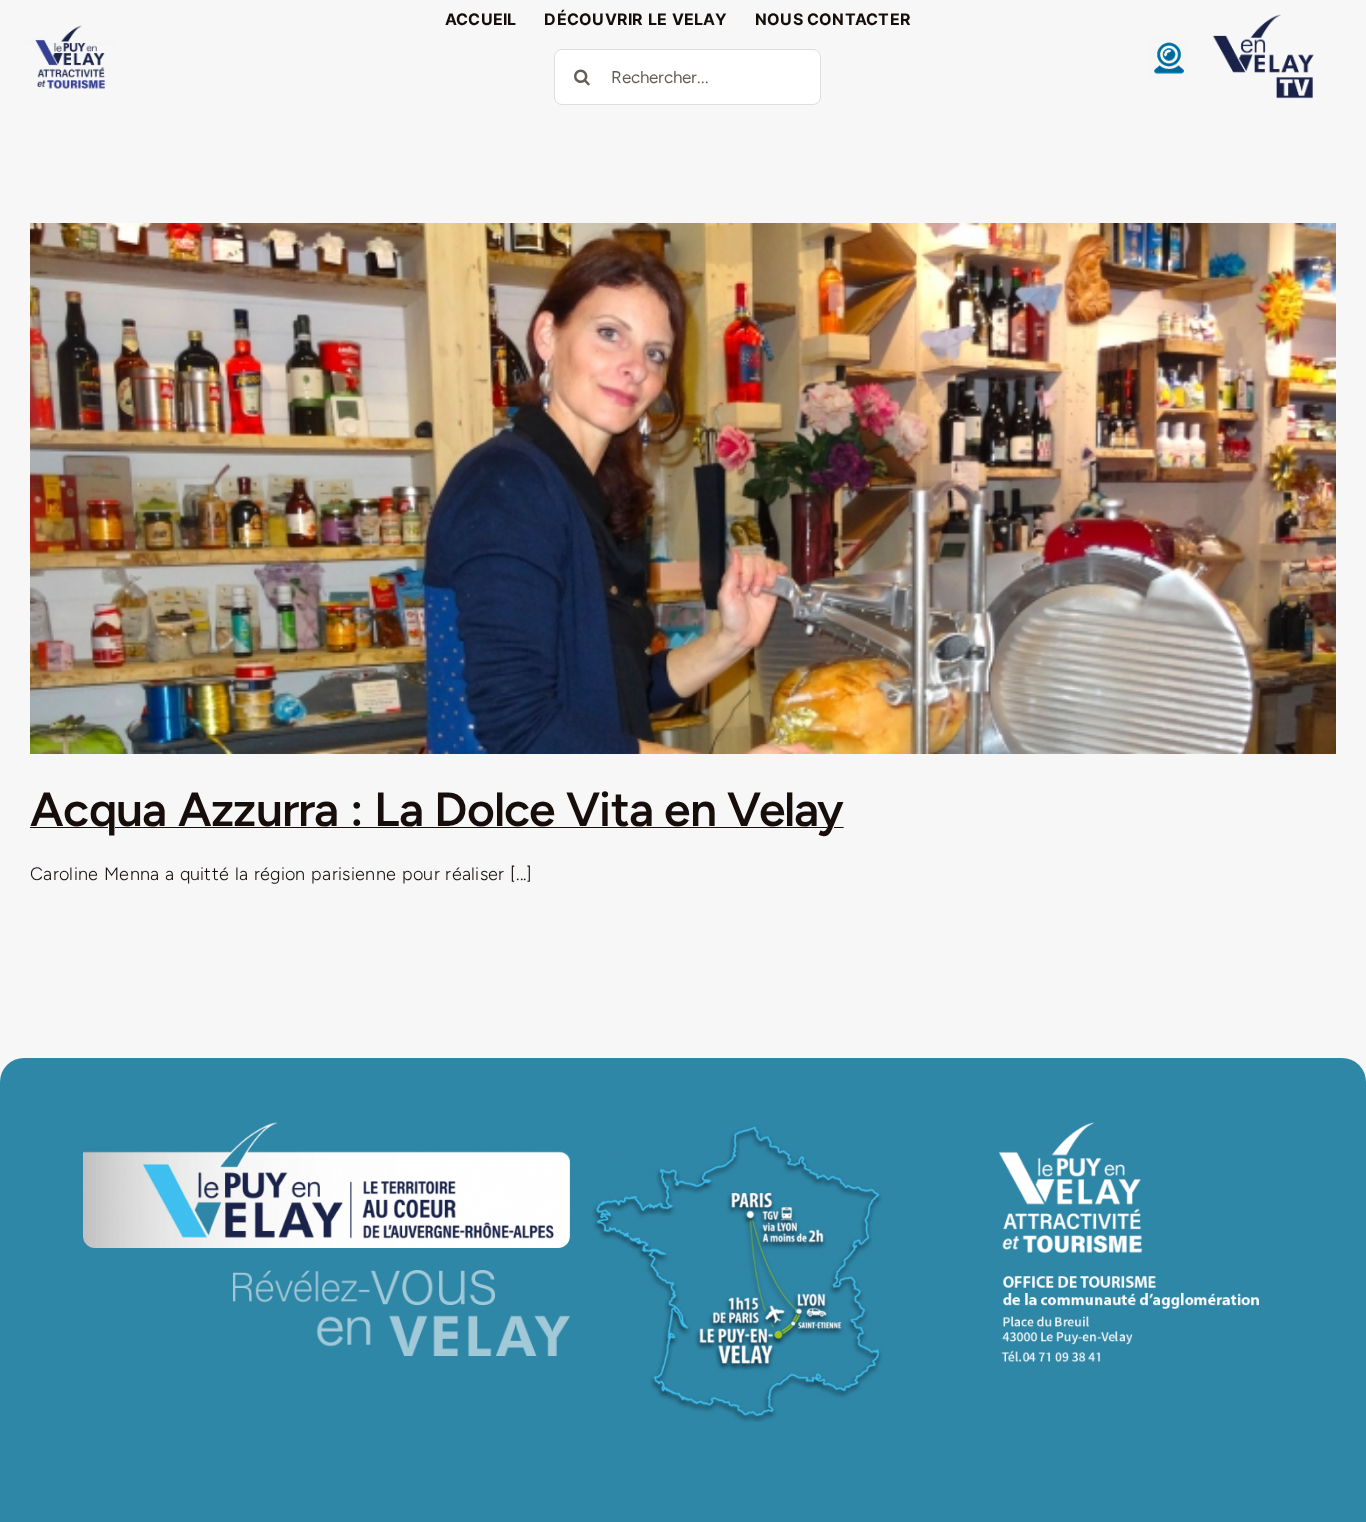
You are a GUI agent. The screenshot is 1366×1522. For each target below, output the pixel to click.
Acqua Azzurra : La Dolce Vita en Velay (437, 809)
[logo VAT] (70, 30)
